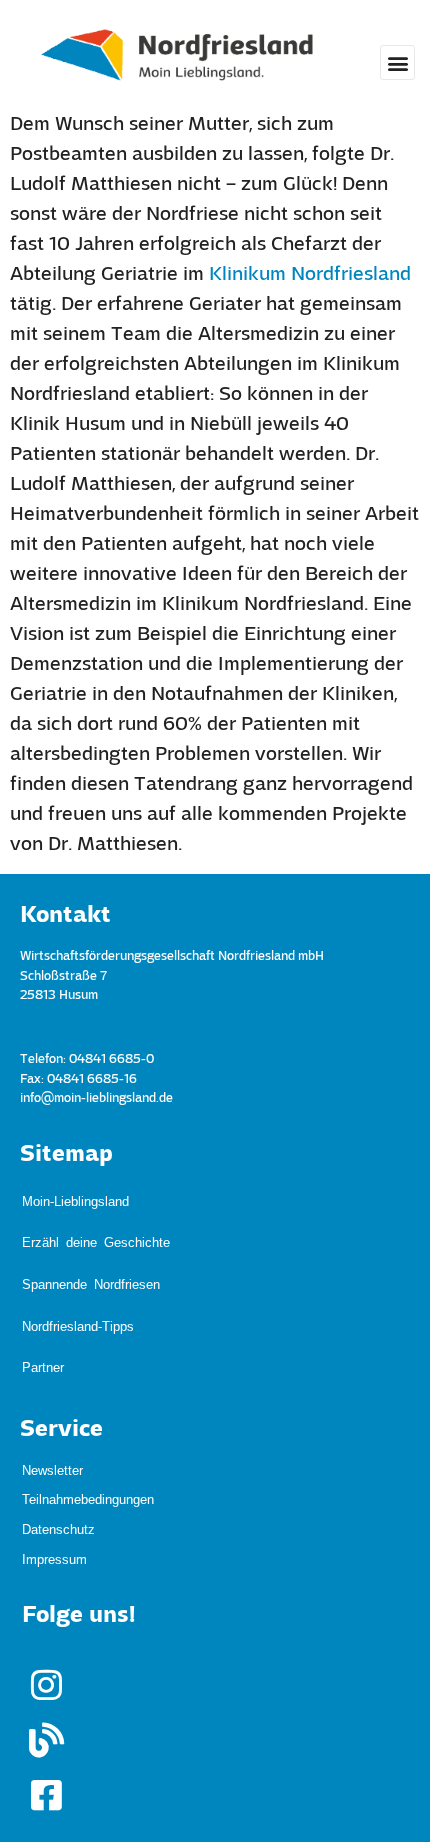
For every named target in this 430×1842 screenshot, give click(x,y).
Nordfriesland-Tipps (78, 1257)
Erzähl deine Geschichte (96, 1213)
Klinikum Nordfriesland (310, 275)
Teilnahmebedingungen (88, 1402)
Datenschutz (58, 1432)
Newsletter (52, 1372)
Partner (43, 1280)
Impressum (54, 1462)
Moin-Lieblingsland (75, 1190)
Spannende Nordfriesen (91, 1235)
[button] (397, 62)
